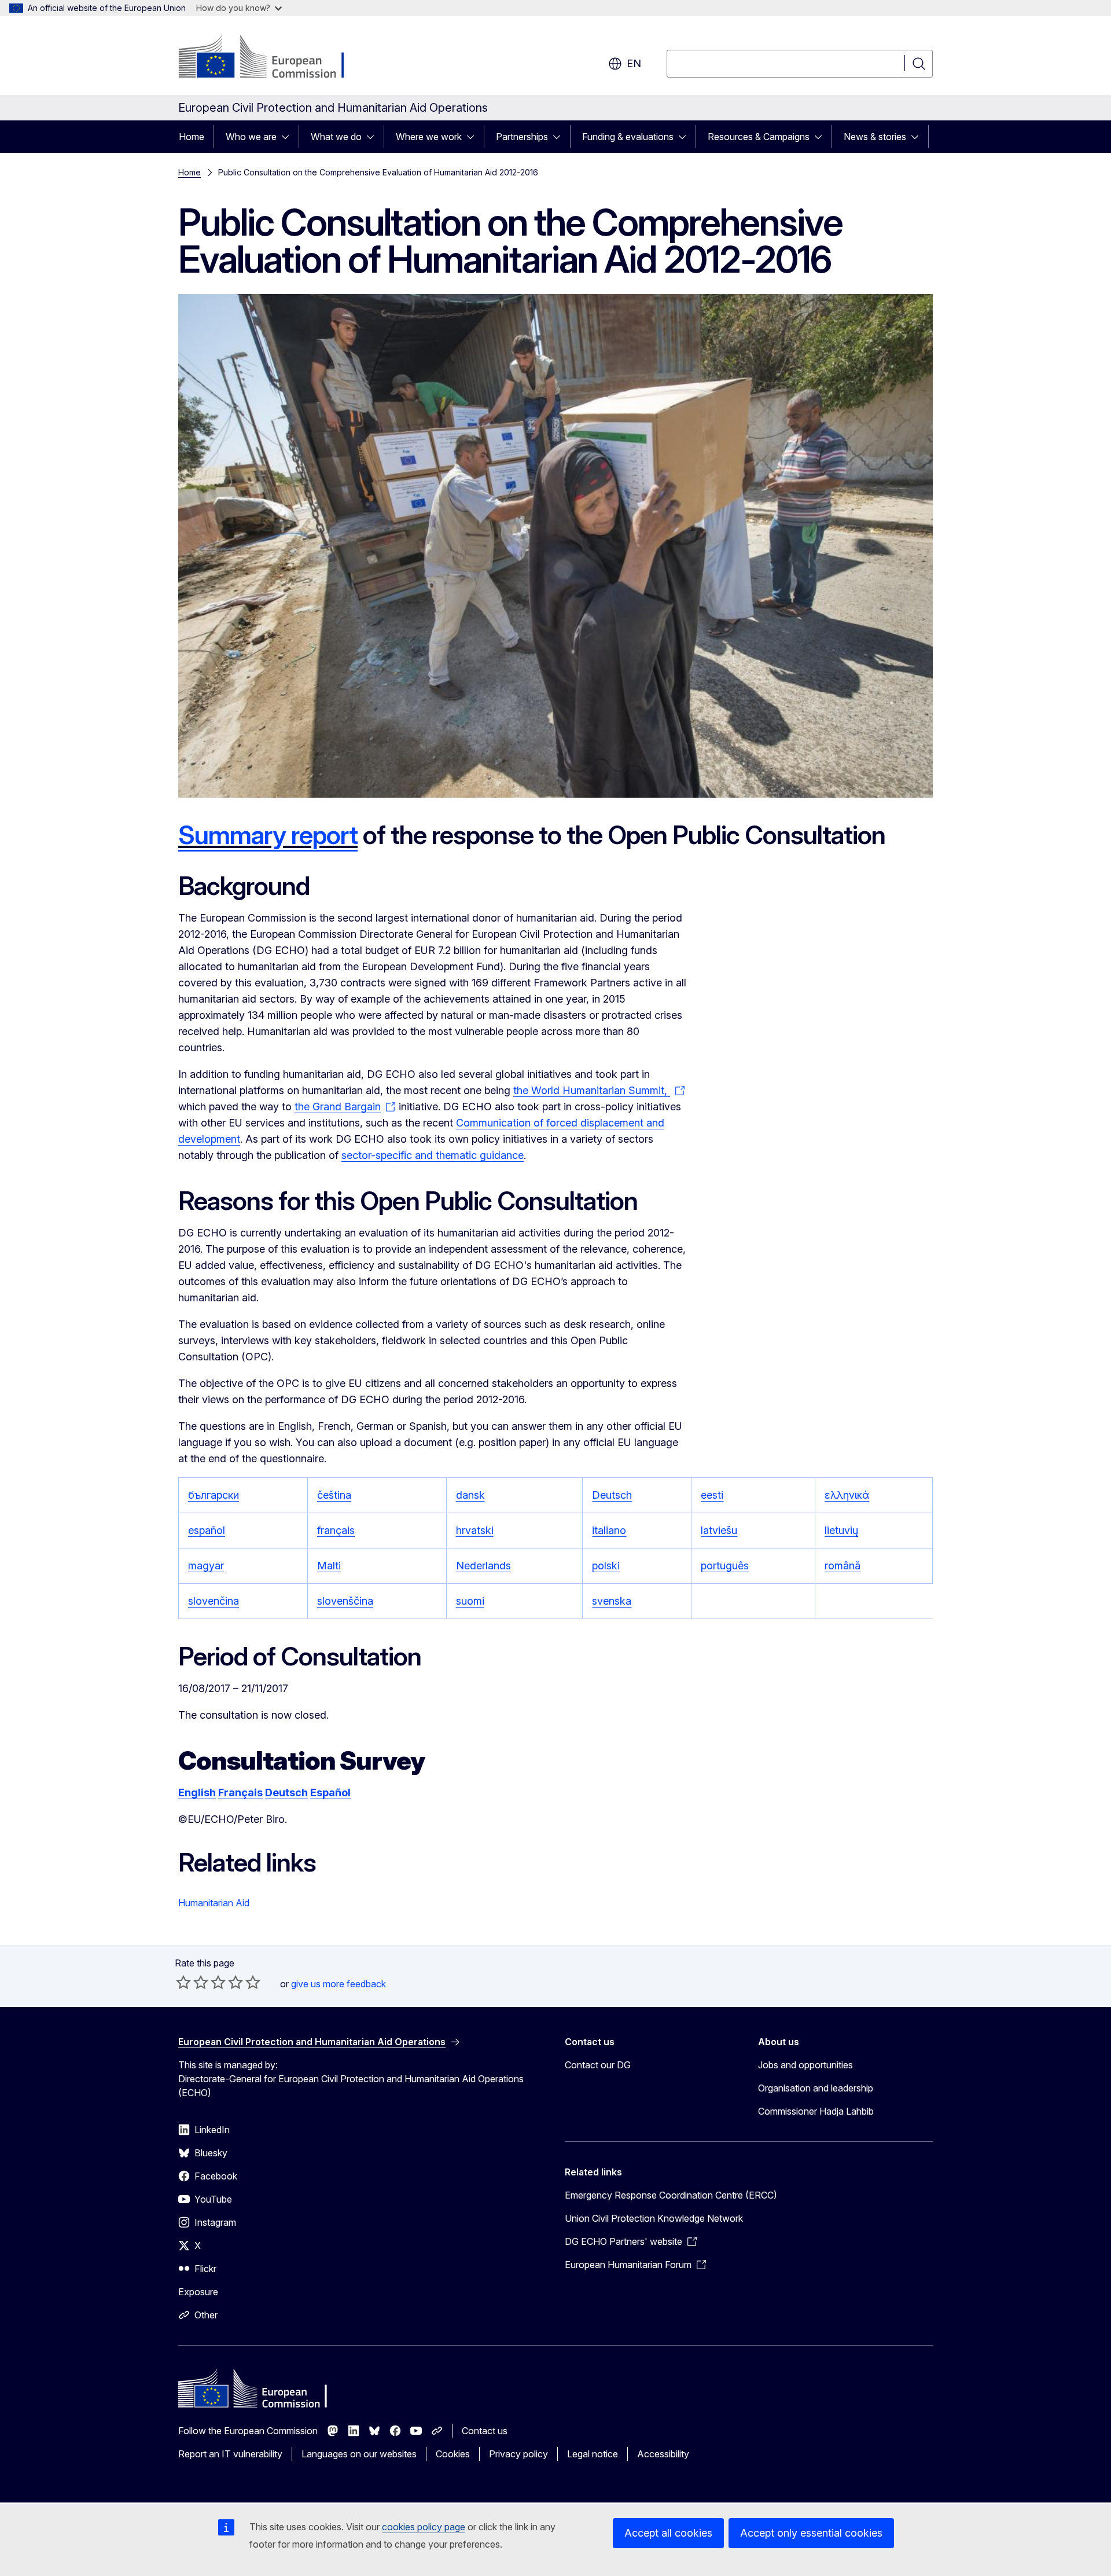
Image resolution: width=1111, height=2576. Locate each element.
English (197, 1792)
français (336, 1530)
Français (240, 1792)
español (207, 1530)
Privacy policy (518, 2454)
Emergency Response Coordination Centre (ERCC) (671, 2195)
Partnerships (522, 137)
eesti (712, 1495)
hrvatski (475, 1530)
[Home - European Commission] (272, 58)
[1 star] (183, 1982)
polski (606, 1566)
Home (192, 137)
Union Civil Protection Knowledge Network (654, 2218)
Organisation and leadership (816, 2088)
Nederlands (483, 1566)
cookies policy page (424, 2527)
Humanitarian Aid (214, 1903)
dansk (470, 1495)
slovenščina (345, 1601)
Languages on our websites (359, 2454)
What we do (336, 137)
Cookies (453, 2454)
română (843, 1566)
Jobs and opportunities (805, 2065)
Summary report (268, 835)
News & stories (875, 137)
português (725, 1566)
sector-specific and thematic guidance (433, 1155)
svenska (612, 1601)
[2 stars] (192, 1982)
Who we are (251, 137)
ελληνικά (847, 1495)
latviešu (719, 1530)
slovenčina (214, 1601)
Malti (329, 1566)
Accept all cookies (668, 2533)
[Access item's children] (289, 137)
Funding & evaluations (628, 137)
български (214, 1495)
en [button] (634, 63)
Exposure (198, 2292)
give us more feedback (339, 1984)
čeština (334, 1495)
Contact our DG (598, 2065)
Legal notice (593, 2454)
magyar (206, 1566)
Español (330, 1792)
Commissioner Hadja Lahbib (816, 2111)
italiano (609, 1530)
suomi (470, 1601)
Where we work (429, 137)
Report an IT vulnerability (230, 2454)
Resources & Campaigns (759, 137)
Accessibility (663, 2454)
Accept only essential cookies (811, 2533)
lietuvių (841, 1530)
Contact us (485, 2431)
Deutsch (612, 1495)
